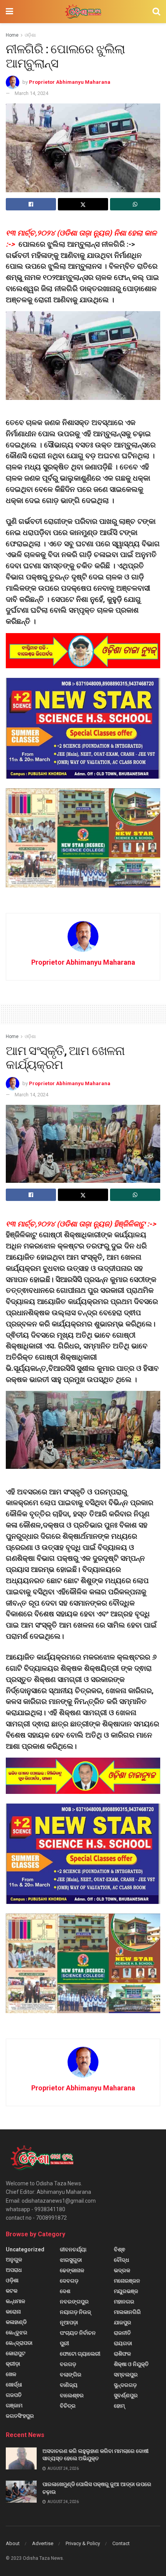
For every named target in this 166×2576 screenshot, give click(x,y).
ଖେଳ (11, 2374)
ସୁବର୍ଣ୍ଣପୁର (126, 2395)
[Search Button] (156, 12)
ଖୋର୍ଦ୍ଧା (14, 2385)
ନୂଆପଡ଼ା (69, 2322)
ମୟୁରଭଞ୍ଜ (126, 2291)
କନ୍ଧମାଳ (15, 2301)
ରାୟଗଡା (123, 2343)
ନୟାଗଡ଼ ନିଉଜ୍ (75, 2312)
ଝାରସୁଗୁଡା (71, 2260)
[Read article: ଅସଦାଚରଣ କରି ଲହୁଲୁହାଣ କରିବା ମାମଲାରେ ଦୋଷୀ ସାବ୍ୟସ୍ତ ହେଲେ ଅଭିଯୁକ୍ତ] (21, 2458)
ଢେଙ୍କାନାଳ (72, 2270)
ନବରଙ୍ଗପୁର (74, 2302)
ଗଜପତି (14, 2395)
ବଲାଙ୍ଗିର (71, 2374)
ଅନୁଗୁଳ (14, 2259)
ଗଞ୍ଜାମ (14, 2405)
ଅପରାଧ (14, 2270)
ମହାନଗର (124, 2302)
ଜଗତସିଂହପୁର (20, 2416)
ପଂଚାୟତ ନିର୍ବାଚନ (78, 2333)
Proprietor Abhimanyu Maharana (70, 82)
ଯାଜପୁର (123, 2322)
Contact (121, 2543)
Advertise (43, 2543)
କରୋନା (13, 2312)
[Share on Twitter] (83, 204)
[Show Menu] (9, 12)
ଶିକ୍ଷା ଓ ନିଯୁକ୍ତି (131, 2364)
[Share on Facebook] (31, 204)
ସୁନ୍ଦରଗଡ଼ (125, 2385)
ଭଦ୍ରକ (122, 2270)
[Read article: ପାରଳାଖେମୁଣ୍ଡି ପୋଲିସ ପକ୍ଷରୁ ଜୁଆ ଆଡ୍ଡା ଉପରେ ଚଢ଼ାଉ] (21, 2492)
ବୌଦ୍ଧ (121, 2260)
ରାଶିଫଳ (122, 2354)
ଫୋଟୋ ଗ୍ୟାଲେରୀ (80, 2354)
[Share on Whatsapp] (135, 204)
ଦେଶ (65, 2291)
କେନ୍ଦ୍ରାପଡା (19, 2343)
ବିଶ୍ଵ (119, 2249)
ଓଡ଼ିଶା (30, 35)
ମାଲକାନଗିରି (127, 2312)
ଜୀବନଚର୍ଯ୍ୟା (73, 2249)
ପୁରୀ (64, 2343)
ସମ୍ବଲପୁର (126, 2374)
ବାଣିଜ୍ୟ (69, 2385)
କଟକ (12, 2291)
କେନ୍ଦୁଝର (17, 2332)
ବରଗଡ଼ (68, 2364)
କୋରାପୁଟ (16, 2353)
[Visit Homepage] (83, 12)
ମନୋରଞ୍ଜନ (127, 2281)
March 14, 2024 (31, 93)
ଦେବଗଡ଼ (69, 2281)
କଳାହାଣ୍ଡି (16, 2322)
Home (12, 35)
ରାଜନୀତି (122, 2333)
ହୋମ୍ (119, 2406)
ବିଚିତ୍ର (68, 2406)
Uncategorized (25, 2249)
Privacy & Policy (83, 2543)
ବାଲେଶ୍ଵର (72, 2395)
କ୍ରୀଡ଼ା (13, 2364)
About (13, 2543)
